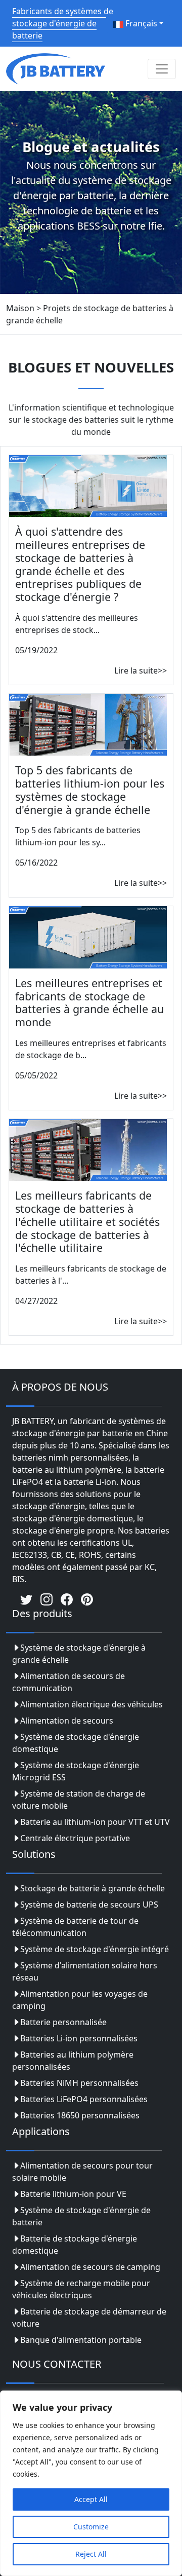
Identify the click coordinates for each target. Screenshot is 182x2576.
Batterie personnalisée (63, 2022)
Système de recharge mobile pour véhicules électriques (81, 2289)
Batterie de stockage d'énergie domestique (75, 2245)
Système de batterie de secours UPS (89, 1905)
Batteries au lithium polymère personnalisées (73, 2061)
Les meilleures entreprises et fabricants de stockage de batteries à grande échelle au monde (89, 1002)
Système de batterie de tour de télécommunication (75, 1927)
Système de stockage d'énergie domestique (76, 1743)
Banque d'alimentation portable (81, 2340)
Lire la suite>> (141, 670)
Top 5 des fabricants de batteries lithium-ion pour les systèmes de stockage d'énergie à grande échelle (90, 790)
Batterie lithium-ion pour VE (73, 2194)
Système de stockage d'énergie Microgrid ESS (76, 1771)
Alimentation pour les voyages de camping (80, 2000)
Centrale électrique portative (75, 1838)
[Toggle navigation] (162, 69)
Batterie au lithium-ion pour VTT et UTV (95, 1822)
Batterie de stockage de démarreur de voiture (89, 2318)
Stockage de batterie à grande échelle (93, 1888)
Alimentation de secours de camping (90, 2267)
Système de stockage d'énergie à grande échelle (79, 1654)
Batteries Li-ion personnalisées (79, 2038)
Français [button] (140, 23)
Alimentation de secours (67, 1721)
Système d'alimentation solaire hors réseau (85, 1971)
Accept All (91, 2499)
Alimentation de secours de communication (69, 1682)
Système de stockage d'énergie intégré (95, 1949)
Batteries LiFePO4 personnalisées (84, 2099)
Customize (91, 2527)
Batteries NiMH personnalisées (79, 2083)
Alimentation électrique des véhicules (92, 1704)
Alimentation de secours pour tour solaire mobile (82, 2172)
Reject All (91, 2554)
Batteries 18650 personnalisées (80, 2115)
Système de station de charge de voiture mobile (79, 1800)
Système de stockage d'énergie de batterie (81, 2216)
